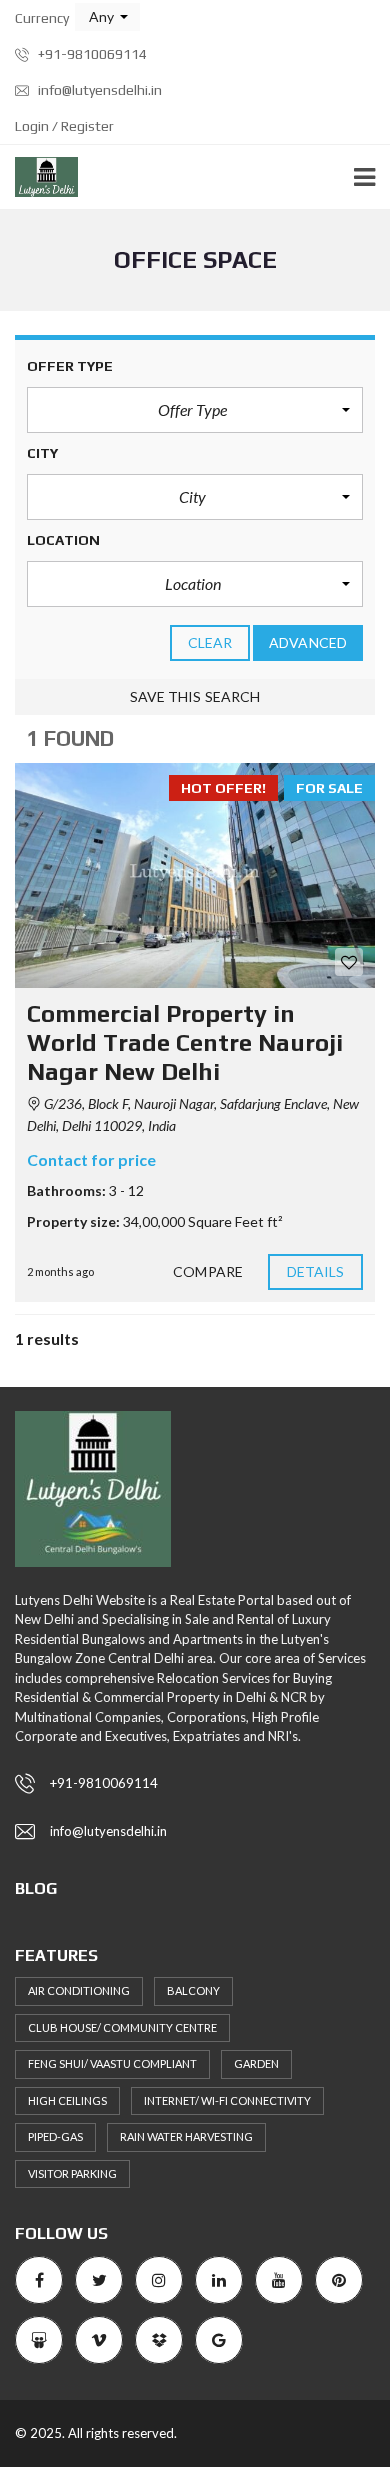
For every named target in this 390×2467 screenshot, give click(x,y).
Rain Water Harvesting (186, 2136)
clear (210, 642)
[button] (107, 17)
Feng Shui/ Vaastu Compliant (112, 2063)
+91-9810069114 (91, 54)
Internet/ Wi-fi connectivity (227, 2100)
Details (316, 1271)
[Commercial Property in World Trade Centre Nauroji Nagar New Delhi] (195, 875)
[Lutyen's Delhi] (39, 177)
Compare (208, 1271)
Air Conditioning (79, 1990)
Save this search (195, 696)
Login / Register (64, 126)
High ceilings (67, 2100)
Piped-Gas (55, 2136)
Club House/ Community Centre (122, 2027)
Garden (256, 2063)
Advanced (308, 642)
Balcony (193, 1990)
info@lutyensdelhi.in (98, 90)
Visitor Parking (72, 2173)
